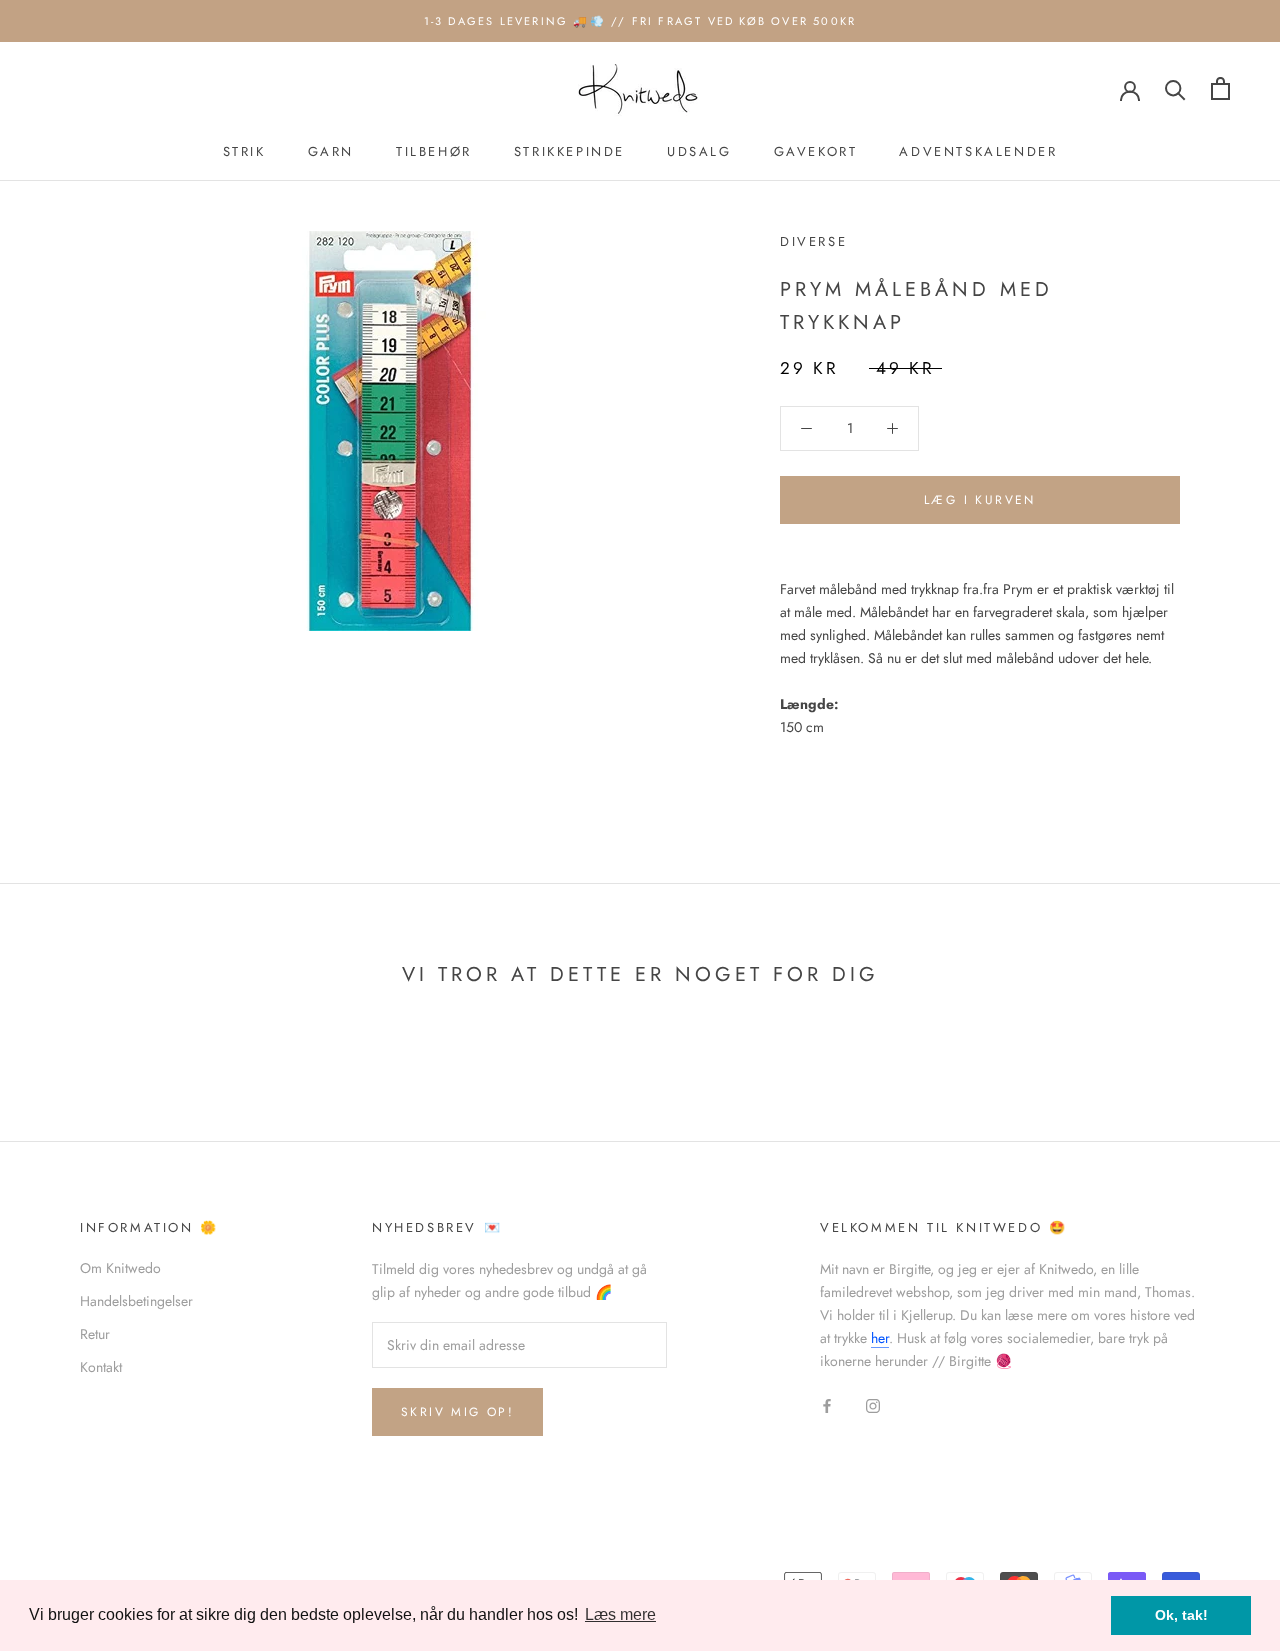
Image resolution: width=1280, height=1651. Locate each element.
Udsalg (699, 151)
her (880, 1338)
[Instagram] (873, 1405)
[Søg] (1175, 88)
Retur (95, 1334)
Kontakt (101, 1367)
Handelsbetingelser (136, 1301)
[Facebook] (827, 1405)
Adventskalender (978, 151)
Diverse (813, 241)
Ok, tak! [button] (1181, 1615)
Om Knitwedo (120, 1268)
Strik (244, 151)
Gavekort (816, 151)
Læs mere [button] (620, 1614)
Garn (331, 151)
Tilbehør (434, 151)
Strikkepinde (569, 151)
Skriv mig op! (457, 1412)
